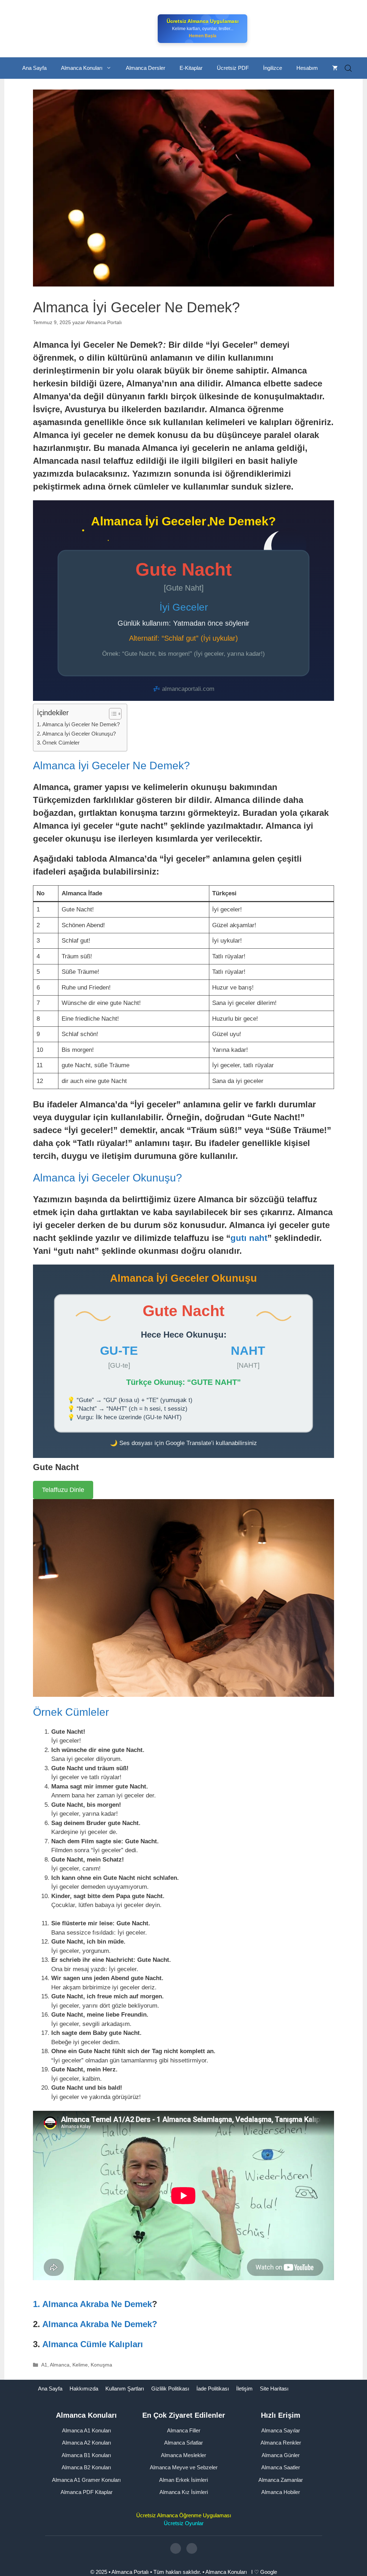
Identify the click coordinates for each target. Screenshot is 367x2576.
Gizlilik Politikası (170, 2389)
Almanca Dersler (146, 68)
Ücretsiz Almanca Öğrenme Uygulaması (184, 2515)
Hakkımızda (84, 2389)
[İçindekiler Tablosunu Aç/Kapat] (112, 714)
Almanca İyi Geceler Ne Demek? (81, 724)
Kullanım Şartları (125, 2389)
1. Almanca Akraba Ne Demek (92, 2304)
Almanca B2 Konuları (86, 2467)
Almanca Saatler (281, 2467)
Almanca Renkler (281, 2443)
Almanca (60, 2365)
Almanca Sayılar (281, 2430)
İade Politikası (213, 2389)
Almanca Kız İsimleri (184, 2492)
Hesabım (307, 68)
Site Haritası (274, 2389)
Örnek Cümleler (61, 743)
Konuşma (101, 2365)
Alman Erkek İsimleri (183, 2479)
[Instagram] (176, 2548)
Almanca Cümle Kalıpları (93, 2344)
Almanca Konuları (82, 68)
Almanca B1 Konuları (86, 2455)
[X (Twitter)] (192, 2548)
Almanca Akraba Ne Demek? (100, 2324)
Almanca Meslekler (183, 2455)
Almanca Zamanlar (281, 2479)
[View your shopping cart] (335, 68)
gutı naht (249, 1238)
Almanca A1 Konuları (87, 2430)
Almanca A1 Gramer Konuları (86, 2479)
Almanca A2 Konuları (87, 2443)
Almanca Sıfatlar (183, 2443)
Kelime (80, 2365)
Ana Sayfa (34, 68)
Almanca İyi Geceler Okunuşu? (79, 734)
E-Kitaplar (191, 68)
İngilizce (273, 68)
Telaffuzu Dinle (63, 1490)
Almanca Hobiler (281, 2492)
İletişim (244, 2389)
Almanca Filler (184, 2430)
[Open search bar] (348, 68)
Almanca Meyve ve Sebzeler (184, 2467)
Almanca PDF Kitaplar (87, 2492)
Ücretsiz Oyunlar (184, 2523)
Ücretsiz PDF (233, 68)
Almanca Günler (281, 2455)
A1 (44, 2365)
